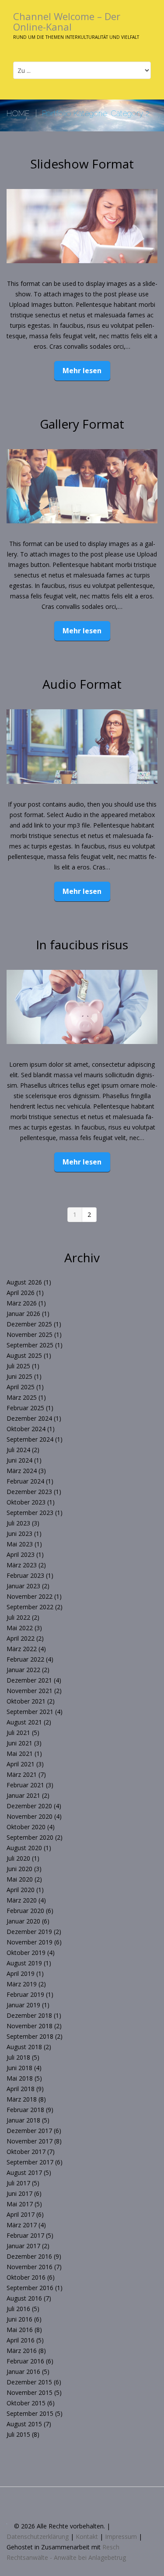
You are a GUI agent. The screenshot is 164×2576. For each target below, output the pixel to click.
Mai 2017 (20, 2204)
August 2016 (24, 2298)
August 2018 (24, 2047)
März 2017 (22, 2225)
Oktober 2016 (26, 2277)
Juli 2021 (18, 1733)
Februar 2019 (25, 1994)
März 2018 (22, 2099)
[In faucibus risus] (82, 1007)
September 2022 (30, 1607)
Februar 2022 (25, 1659)
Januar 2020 (23, 1921)
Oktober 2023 (26, 1502)
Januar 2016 (23, 2372)
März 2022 (22, 1649)
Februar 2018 (25, 2110)
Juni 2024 (19, 1460)
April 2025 (21, 1387)
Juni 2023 (19, 1534)
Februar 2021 (25, 1785)
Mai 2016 (20, 2330)
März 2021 (22, 1774)
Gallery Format (82, 424)
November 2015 (30, 2392)
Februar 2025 (25, 1408)
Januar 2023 (23, 1586)
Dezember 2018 (29, 2015)
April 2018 (21, 2089)
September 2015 (30, 2413)
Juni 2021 (19, 1743)
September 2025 (30, 1345)
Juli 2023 (18, 1523)
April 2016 (21, 2340)
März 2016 (22, 2351)
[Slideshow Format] (82, 226)
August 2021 (24, 1722)
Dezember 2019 (29, 1932)
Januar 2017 (23, 2246)
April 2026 (21, 1293)
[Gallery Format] (82, 486)
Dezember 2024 (29, 1418)
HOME (18, 113)
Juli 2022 (18, 1617)
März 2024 (22, 1471)
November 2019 (30, 1942)
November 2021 (30, 1691)
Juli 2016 (18, 2309)
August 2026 (24, 1282)
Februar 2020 (25, 1911)
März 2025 (22, 1397)
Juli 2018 (18, 2057)
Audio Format (82, 684)
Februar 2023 (25, 1575)
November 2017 (30, 2141)
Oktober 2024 (26, 1429)
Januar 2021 (23, 1795)
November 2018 (30, 2026)
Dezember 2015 (29, 2382)
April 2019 (21, 1973)
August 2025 (24, 1355)
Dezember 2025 (29, 1324)
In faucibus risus (82, 945)
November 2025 (30, 1334)
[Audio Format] (82, 746)
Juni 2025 (19, 1376)
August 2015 (24, 2424)
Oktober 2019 (26, 1953)
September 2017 (30, 2162)
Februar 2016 (25, 2361)
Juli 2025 (18, 1366)
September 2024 (30, 1439)
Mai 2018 (20, 2078)
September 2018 (30, 2036)
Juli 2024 (18, 1450)
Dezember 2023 (29, 1492)
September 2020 (30, 1837)
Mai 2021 (20, 1753)
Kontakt (87, 2537)
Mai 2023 (20, 1544)
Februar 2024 (25, 1481)
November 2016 (30, 2267)
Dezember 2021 (29, 1680)
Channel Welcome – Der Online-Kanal (67, 21)
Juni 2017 (19, 2193)
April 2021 (21, 1764)
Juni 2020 (19, 1869)
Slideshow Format (82, 164)
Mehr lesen (82, 371)
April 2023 (21, 1554)
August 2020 (24, 1848)
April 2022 (21, 1638)
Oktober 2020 (26, 1827)
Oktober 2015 (26, 2403)
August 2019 (24, 1963)
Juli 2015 (18, 2434)
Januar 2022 (23, 1670)
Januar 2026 (23, 1314)
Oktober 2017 (26, 2152)
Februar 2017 (25, 2235)
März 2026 (22, 1303)
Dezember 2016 (29, 2256)
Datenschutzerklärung (38, 2537)
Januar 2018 (23, 2120)
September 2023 (30, 1513)
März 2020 (22, 1900)
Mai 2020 (20, 1879)
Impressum (121, 2537)
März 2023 (22, 1565)
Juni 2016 (19, 2319)
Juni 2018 (19, 2068)
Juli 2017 (18, 2183)
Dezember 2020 (29, 1806)
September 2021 (30, 1712)
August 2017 (24, 2172)
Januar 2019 (23, 2005)
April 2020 (21, 1890)
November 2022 (30, 1596)
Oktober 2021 (26, 1701)
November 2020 (30, 1816)
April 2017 (21, 2214)
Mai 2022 (20, 1628)
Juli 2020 (18, 1858)
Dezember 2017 (29, 2131)
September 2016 (30, 2288)
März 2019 (22, 1984)
